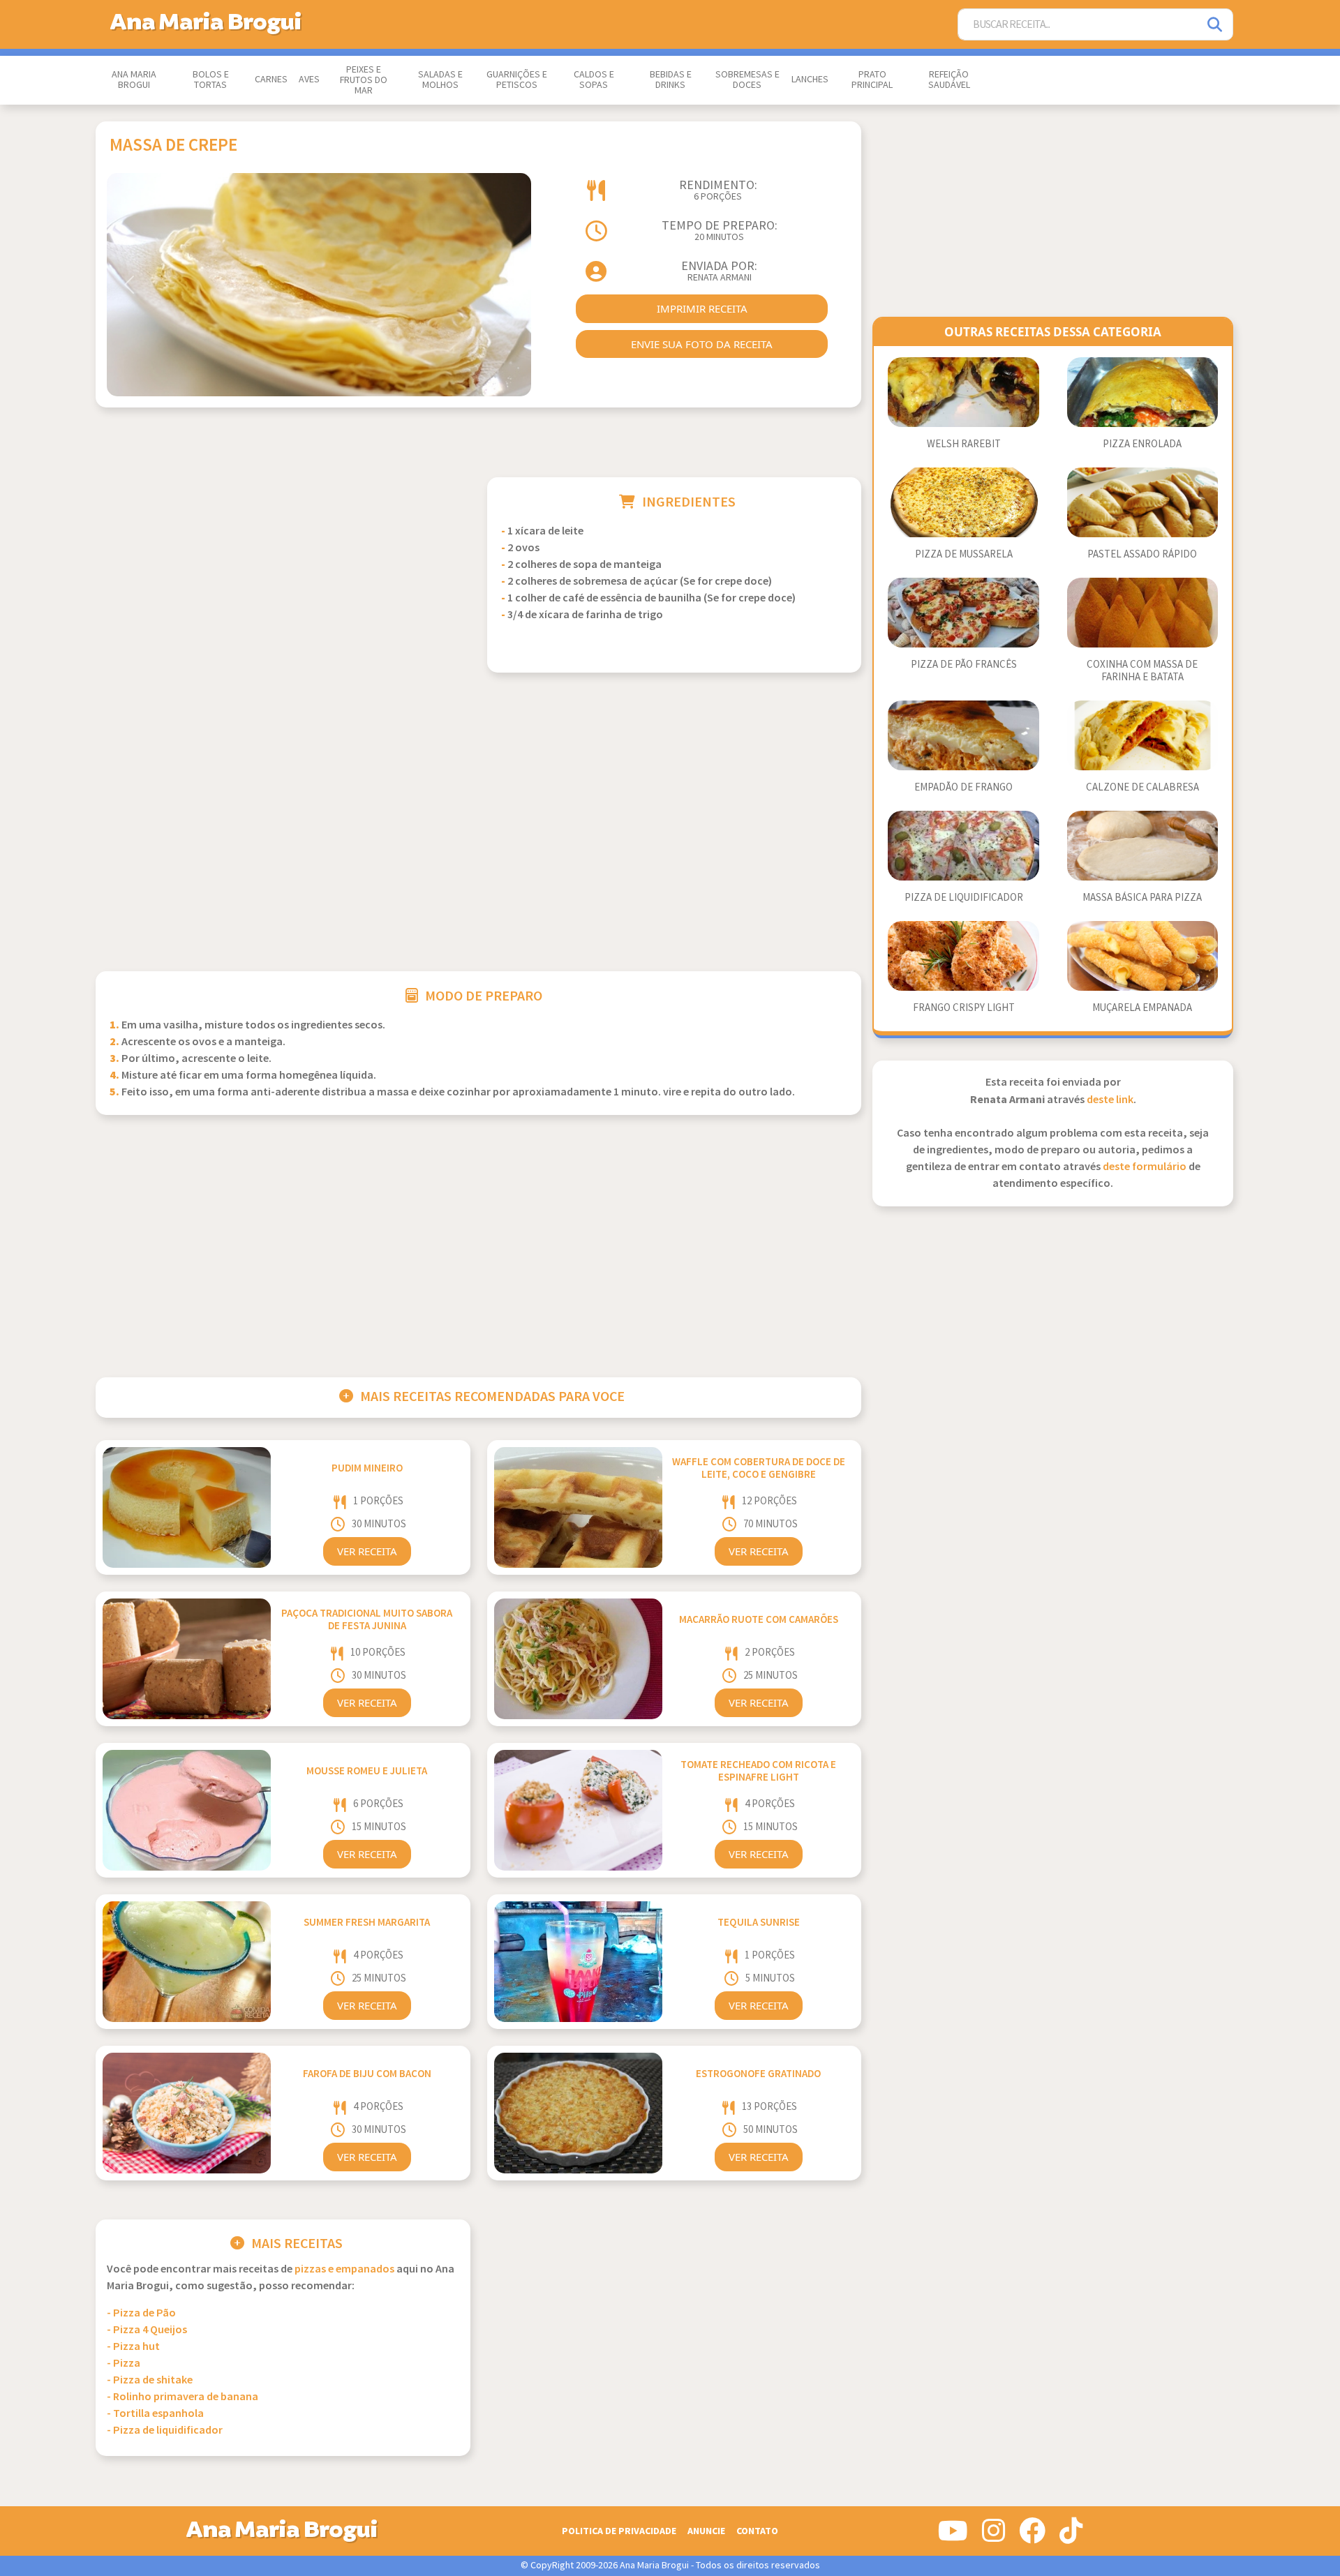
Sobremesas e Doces (747, 80)
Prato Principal (872, 80)
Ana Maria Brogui (134, 80)
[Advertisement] (283, 575)
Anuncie (706, 2531)
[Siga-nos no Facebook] (1032, 2536)
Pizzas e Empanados (344, 2269)
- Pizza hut (133, 2347)
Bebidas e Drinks (671, 80)
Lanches (810, 80)
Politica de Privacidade (619, 2531)
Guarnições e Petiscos (517, 80)
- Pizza (124, 2364)
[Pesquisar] (1216, 25)
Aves (309, 80)
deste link (1110, 1100)
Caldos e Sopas (594, 80)
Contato (757, 2531)
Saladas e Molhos (440, 80)
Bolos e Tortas (211, 80)
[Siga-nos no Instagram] (993, 2536)
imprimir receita (702, 308)
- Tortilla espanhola (155, 2414)
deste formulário (1145, 1167)
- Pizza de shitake (150, 2380)
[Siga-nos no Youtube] (953, 2536)
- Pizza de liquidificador (165, 2431)
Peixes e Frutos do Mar (364, 80)
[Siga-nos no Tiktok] (1071, 2536)
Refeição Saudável (949, 80)
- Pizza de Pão (141, 2313)
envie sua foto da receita (702, 344)
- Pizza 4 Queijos (147, 2330)
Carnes (271, 80)
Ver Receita (367, 1551)
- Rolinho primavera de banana (183, 2397)
